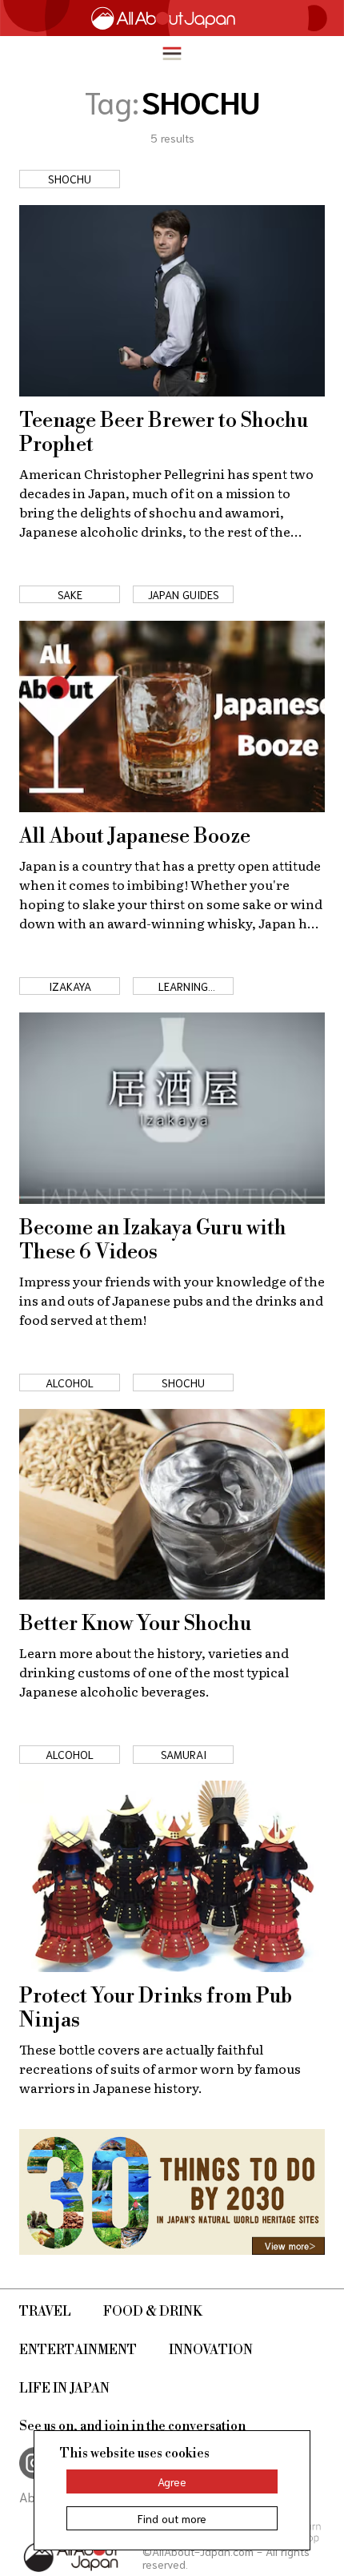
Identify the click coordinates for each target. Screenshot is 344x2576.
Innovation (211, 2350)
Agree (172, 2481)
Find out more (172, 2518)
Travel (45, 2312)
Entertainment (78, 2350)
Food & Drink (153, 2312)
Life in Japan (64, 2389)
